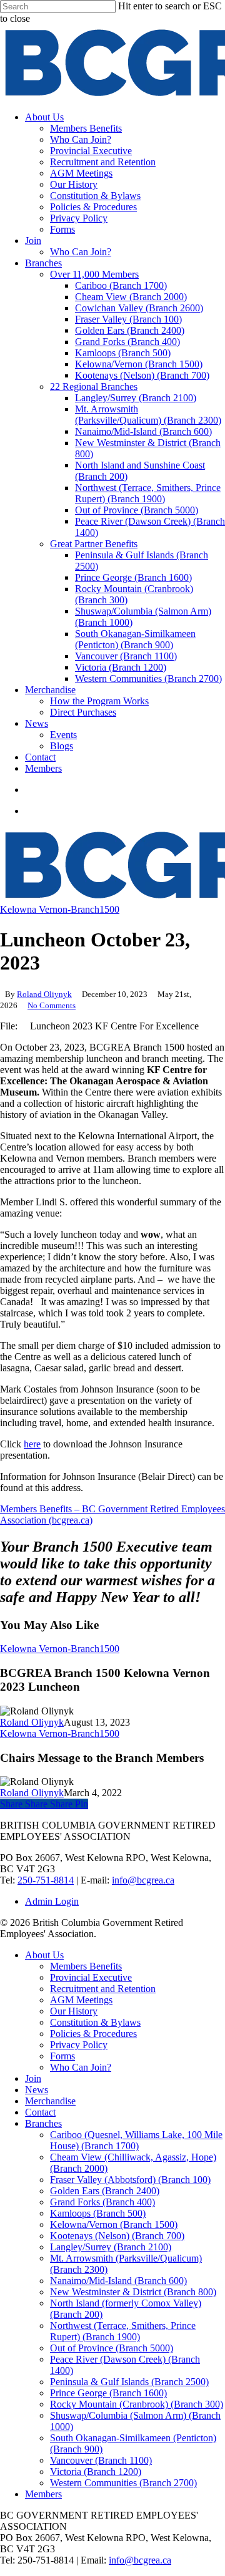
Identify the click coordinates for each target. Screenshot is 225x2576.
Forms (62, 2056)
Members (43, 2494)
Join (33, 2078)
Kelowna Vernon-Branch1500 (60, 909)
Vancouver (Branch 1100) (101, 2460)
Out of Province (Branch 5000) (112, 2348)
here (32, 1444)
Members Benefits (86, 1966)
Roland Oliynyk (44, 994)
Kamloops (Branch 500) (98, 2213)
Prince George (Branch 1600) (108, 2393)
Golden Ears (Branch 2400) (105, 2191)
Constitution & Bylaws (95, 2022)
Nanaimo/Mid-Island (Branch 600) (118, 2281)
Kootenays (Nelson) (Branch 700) (117, 2236)
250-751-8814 (46, 1880)
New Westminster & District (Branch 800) (133, 2292)
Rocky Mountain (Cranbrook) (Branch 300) (137, 2404)
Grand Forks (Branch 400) (102, 2202)
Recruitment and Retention (103, 1989)
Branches (43, 2123)
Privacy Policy (79, 2045)
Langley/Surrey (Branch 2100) (111, 2247)
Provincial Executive (91, 1977)
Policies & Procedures (93, 2034)
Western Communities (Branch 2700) (123, 2483)
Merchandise (50, 2101)
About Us (44, 1955)
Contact (40, 2112)
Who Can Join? (81, 2067)
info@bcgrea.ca (143, 1880)
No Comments (52, 1005)
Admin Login (52, 1901)
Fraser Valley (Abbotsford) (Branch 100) (130, 2180)
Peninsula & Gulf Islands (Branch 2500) (129, 2382)
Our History (74, 2011)
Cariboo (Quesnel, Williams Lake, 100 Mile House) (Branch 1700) (136, 2140)
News (37, 2090)
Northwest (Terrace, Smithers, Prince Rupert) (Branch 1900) (123, 2331)
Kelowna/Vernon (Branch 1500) (114, 2224)
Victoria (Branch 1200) (96, 2472)
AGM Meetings (81, 2000)
